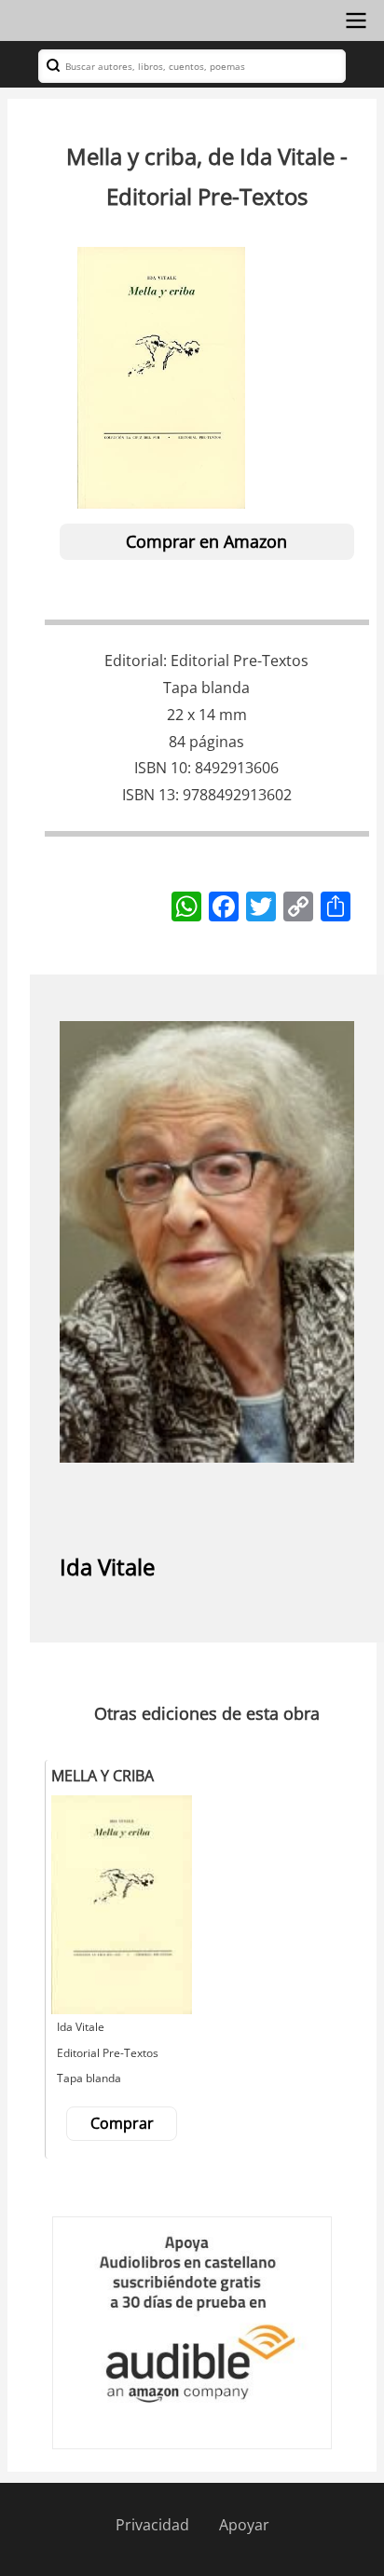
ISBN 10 (161, 768)
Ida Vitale (107, 1567)
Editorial (134, 661)
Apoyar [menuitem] (244, 2525)
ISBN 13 (149, 795)
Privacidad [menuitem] (152, 2525)
